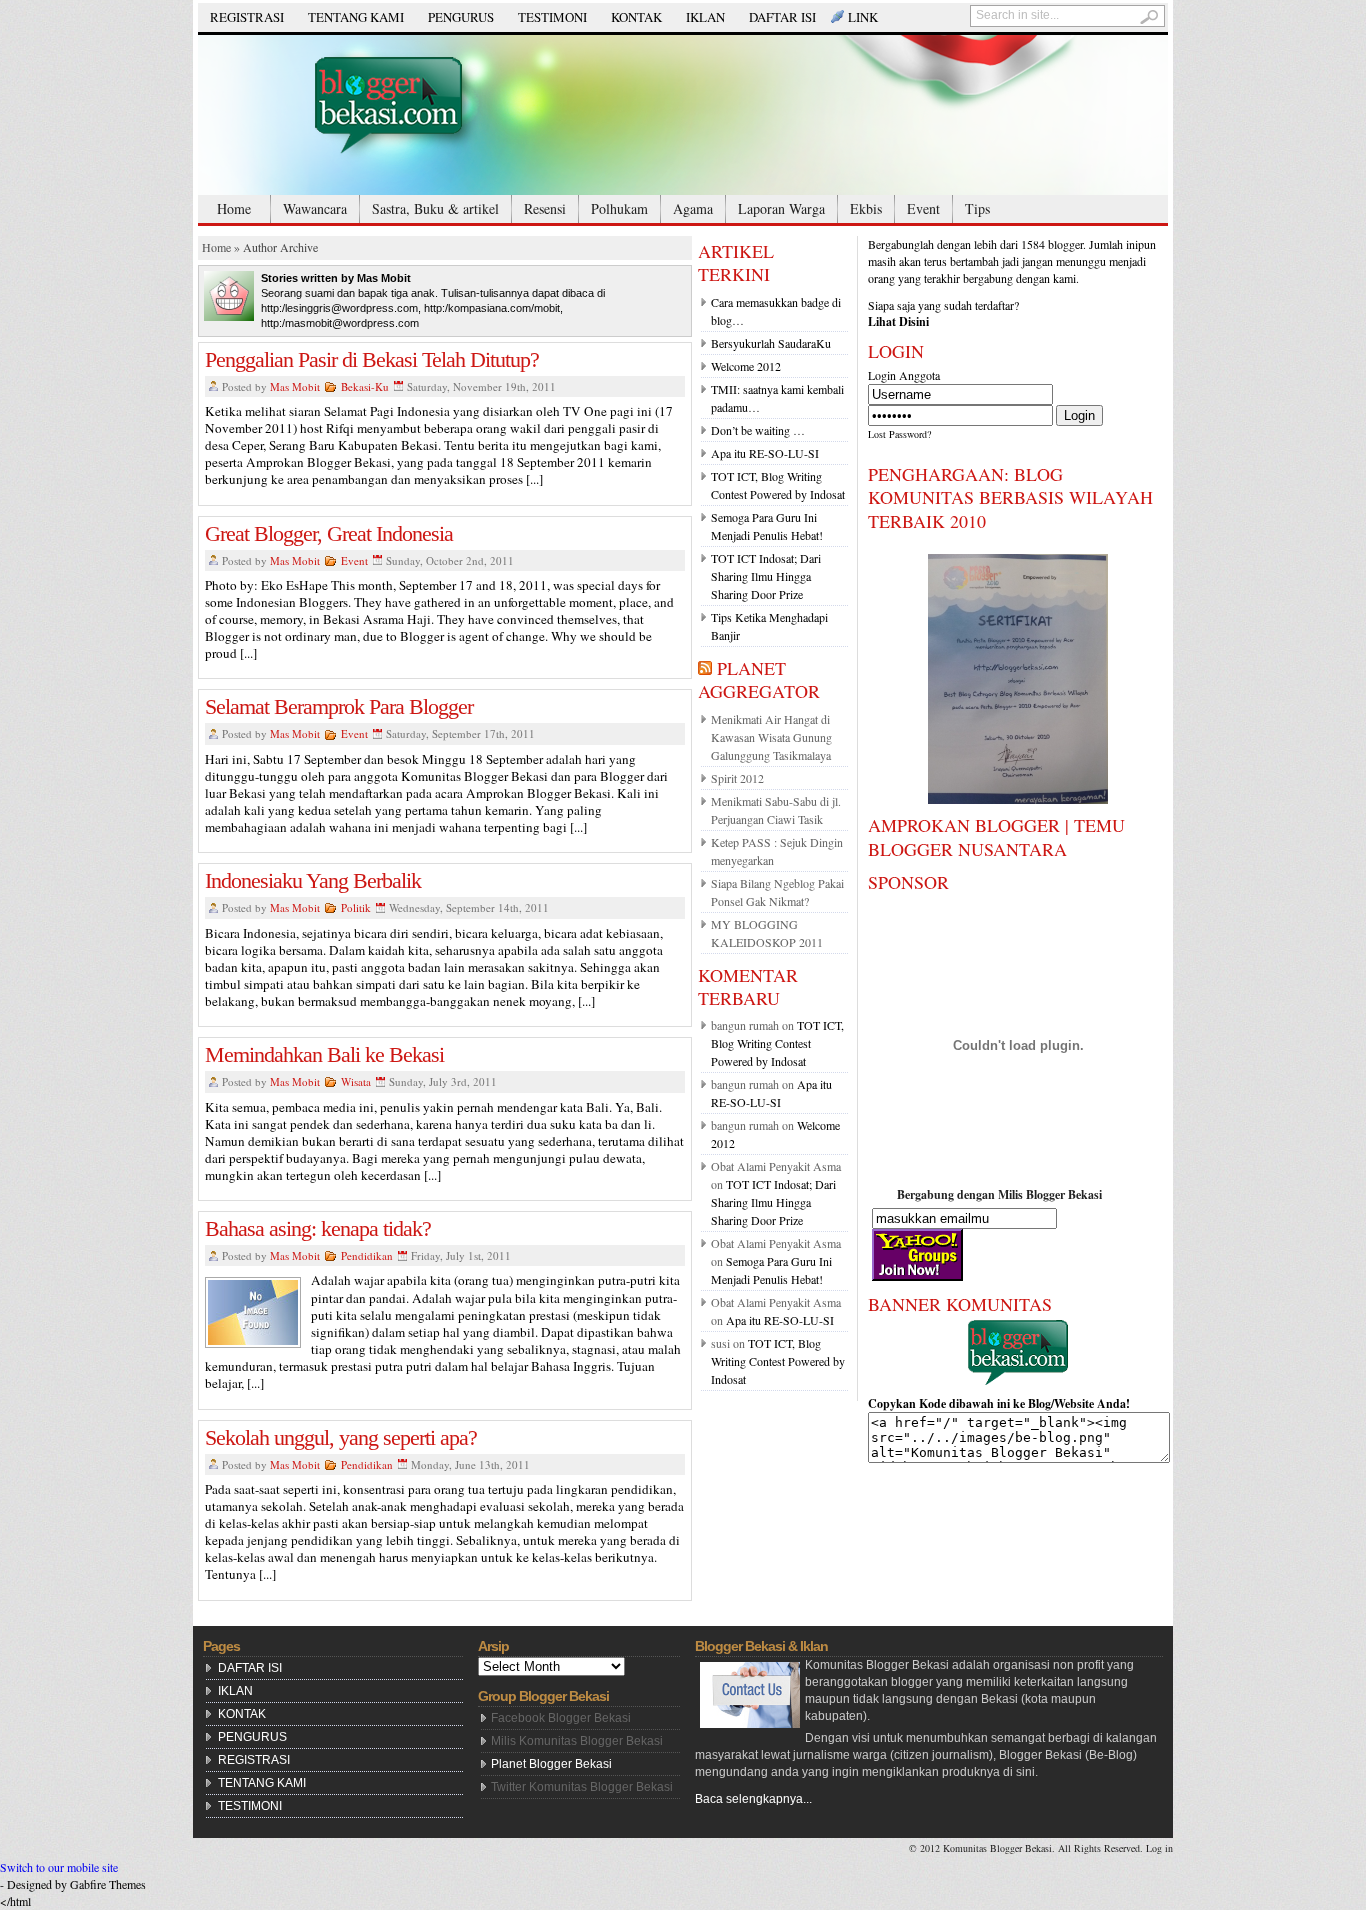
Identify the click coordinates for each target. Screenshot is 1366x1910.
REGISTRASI (247, 17)
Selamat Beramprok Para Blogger (339, 706)
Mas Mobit (295, 386)
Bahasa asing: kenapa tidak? (318, 1228)
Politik (356, 907)
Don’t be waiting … (758, 430)
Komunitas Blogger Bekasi (997, 1848)
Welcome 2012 (746, 366)
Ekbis (866, 208)
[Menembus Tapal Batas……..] (683, 115)
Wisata (356, 1081)
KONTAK (636, 17)
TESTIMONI (552, 17)
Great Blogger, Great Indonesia (329, 533)
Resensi (545, 208)
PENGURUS (461, 17)
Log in (1159, 1848)
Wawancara (315, 208)
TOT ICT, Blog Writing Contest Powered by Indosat (777, 1043)
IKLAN (705, 17)
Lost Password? (899, 434)
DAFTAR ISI (782, 17)
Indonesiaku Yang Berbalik (313, 880)
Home (234, 208)
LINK (863, 17)
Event (923, 208)
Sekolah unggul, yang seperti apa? (341, 1437)
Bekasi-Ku (365, 386)
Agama (693, 208)
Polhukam (619, 208)
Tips (977, 208)
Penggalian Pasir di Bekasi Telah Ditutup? (372, 359)
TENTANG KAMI (356, 17)
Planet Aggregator (759, 679)
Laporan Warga (781, 208)
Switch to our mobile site (59, 1867)
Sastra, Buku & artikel (435, 208)
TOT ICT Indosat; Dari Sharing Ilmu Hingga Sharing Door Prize (766, 576)
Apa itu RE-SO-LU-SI (765, 453)
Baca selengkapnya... (753, 1799)
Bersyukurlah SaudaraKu (771, 343)
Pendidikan (367, 1255)
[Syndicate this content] (705, 668)
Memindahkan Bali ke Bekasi (324, 1054)
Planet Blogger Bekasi (551, 1764)
